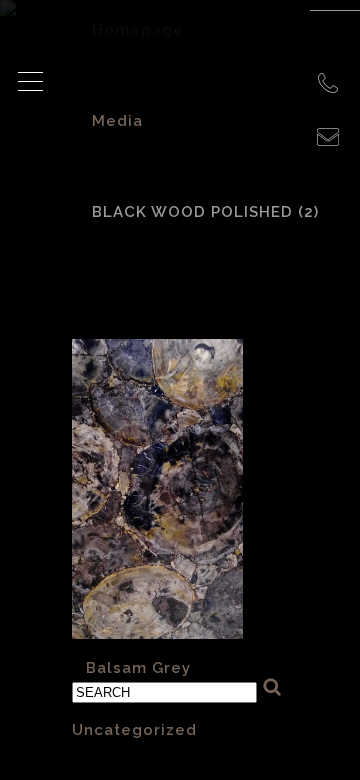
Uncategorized (134, 730)
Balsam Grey (138, 668)
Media (117, 121)
